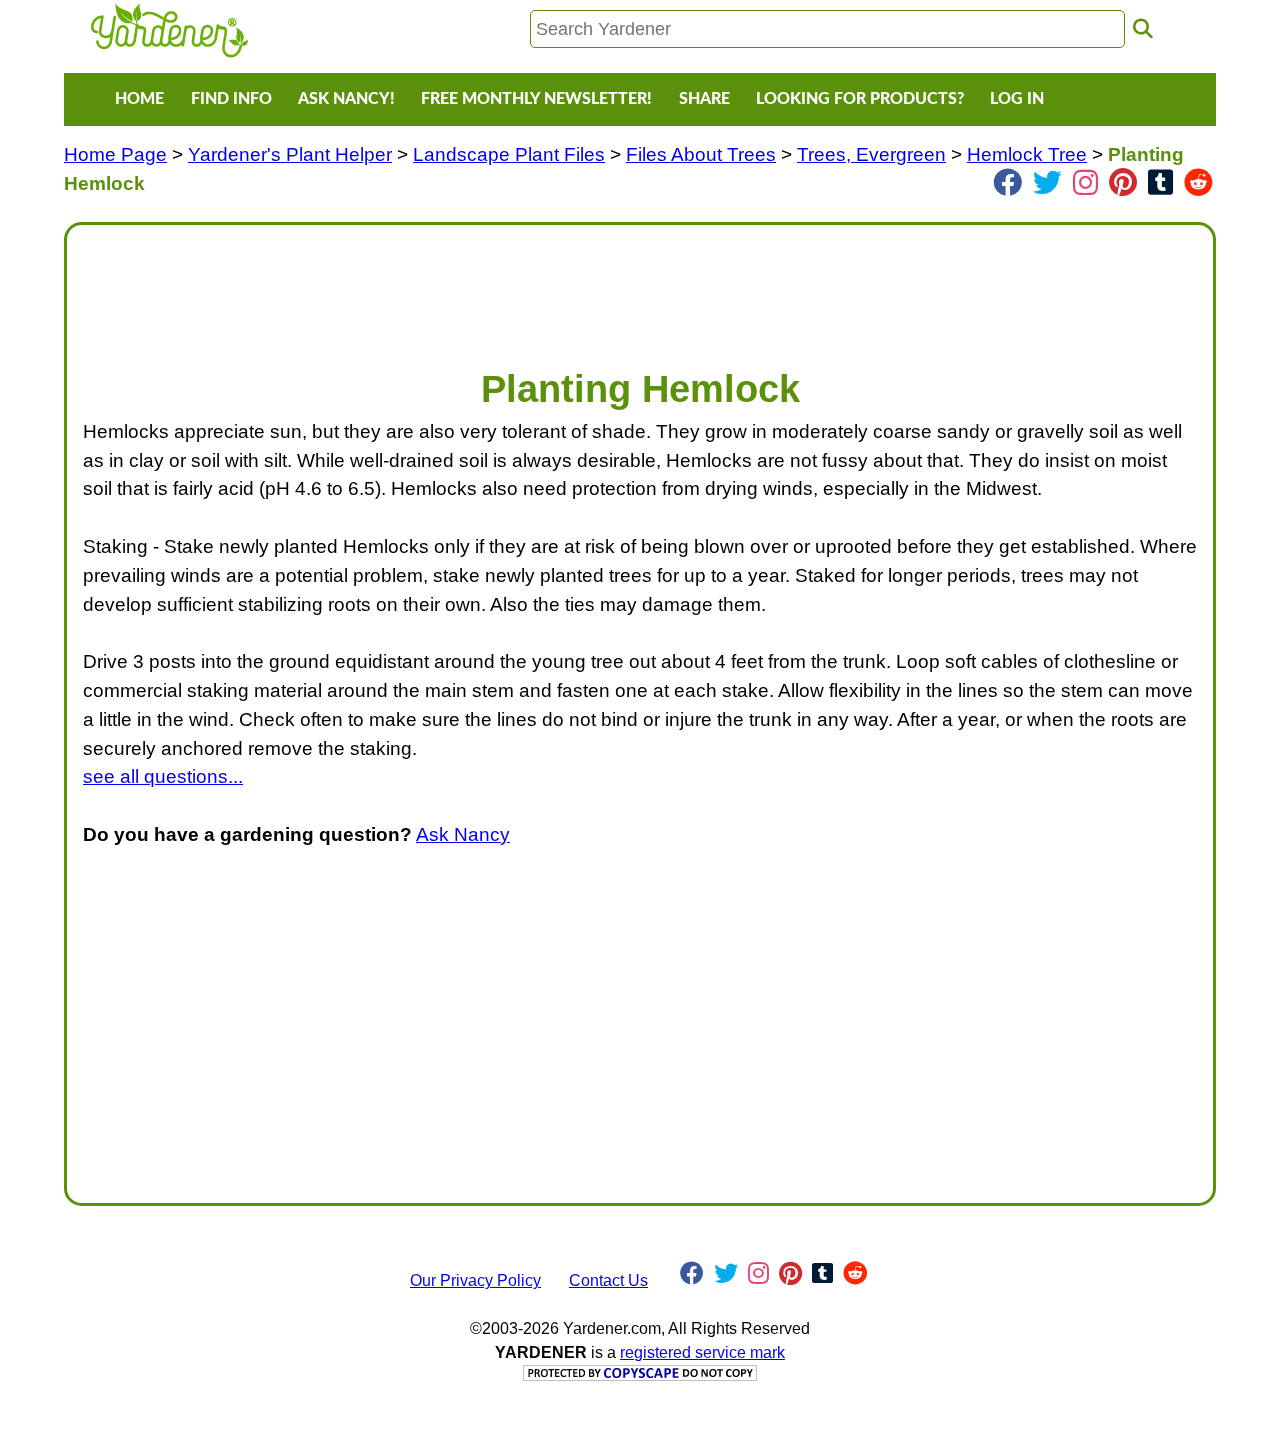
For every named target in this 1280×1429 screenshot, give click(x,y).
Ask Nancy (463, 834)
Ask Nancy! (346, 99)
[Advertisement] (640, 286)
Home (139, 99)
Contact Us (608, 1280)
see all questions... (163, 776)
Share (704, 99)
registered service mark (702, 1352)
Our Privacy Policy (475, 1280)
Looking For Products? (860, 99)
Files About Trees (701, 154)
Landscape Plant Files (509, 154)
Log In (1017, 99)
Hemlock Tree (1027, 154)
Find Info (231, 99)
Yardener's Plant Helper (290, 154)
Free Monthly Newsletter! (536, 99)
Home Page (115, 154)
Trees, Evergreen (871, 154)
